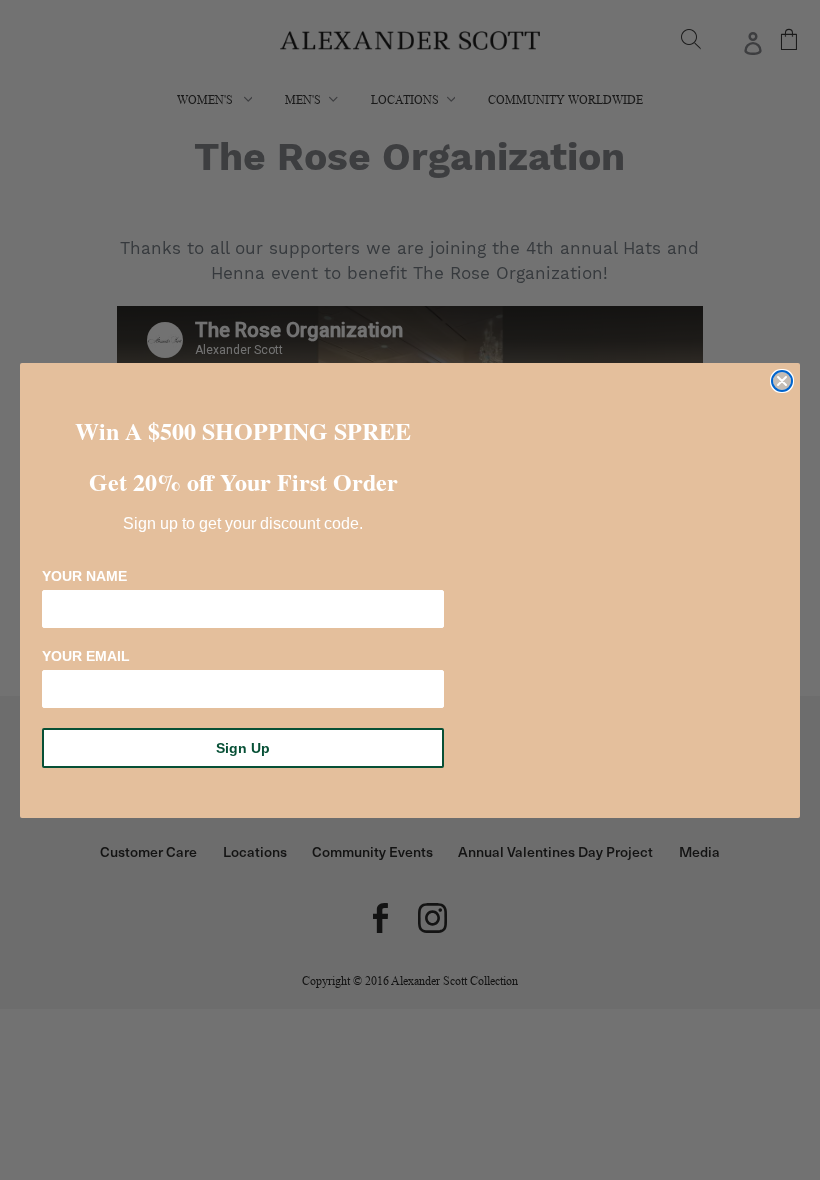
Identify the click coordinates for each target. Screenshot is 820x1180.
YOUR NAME (84, 576)
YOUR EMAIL (86, 656)
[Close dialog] (782, 381)
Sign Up (243, 748)
